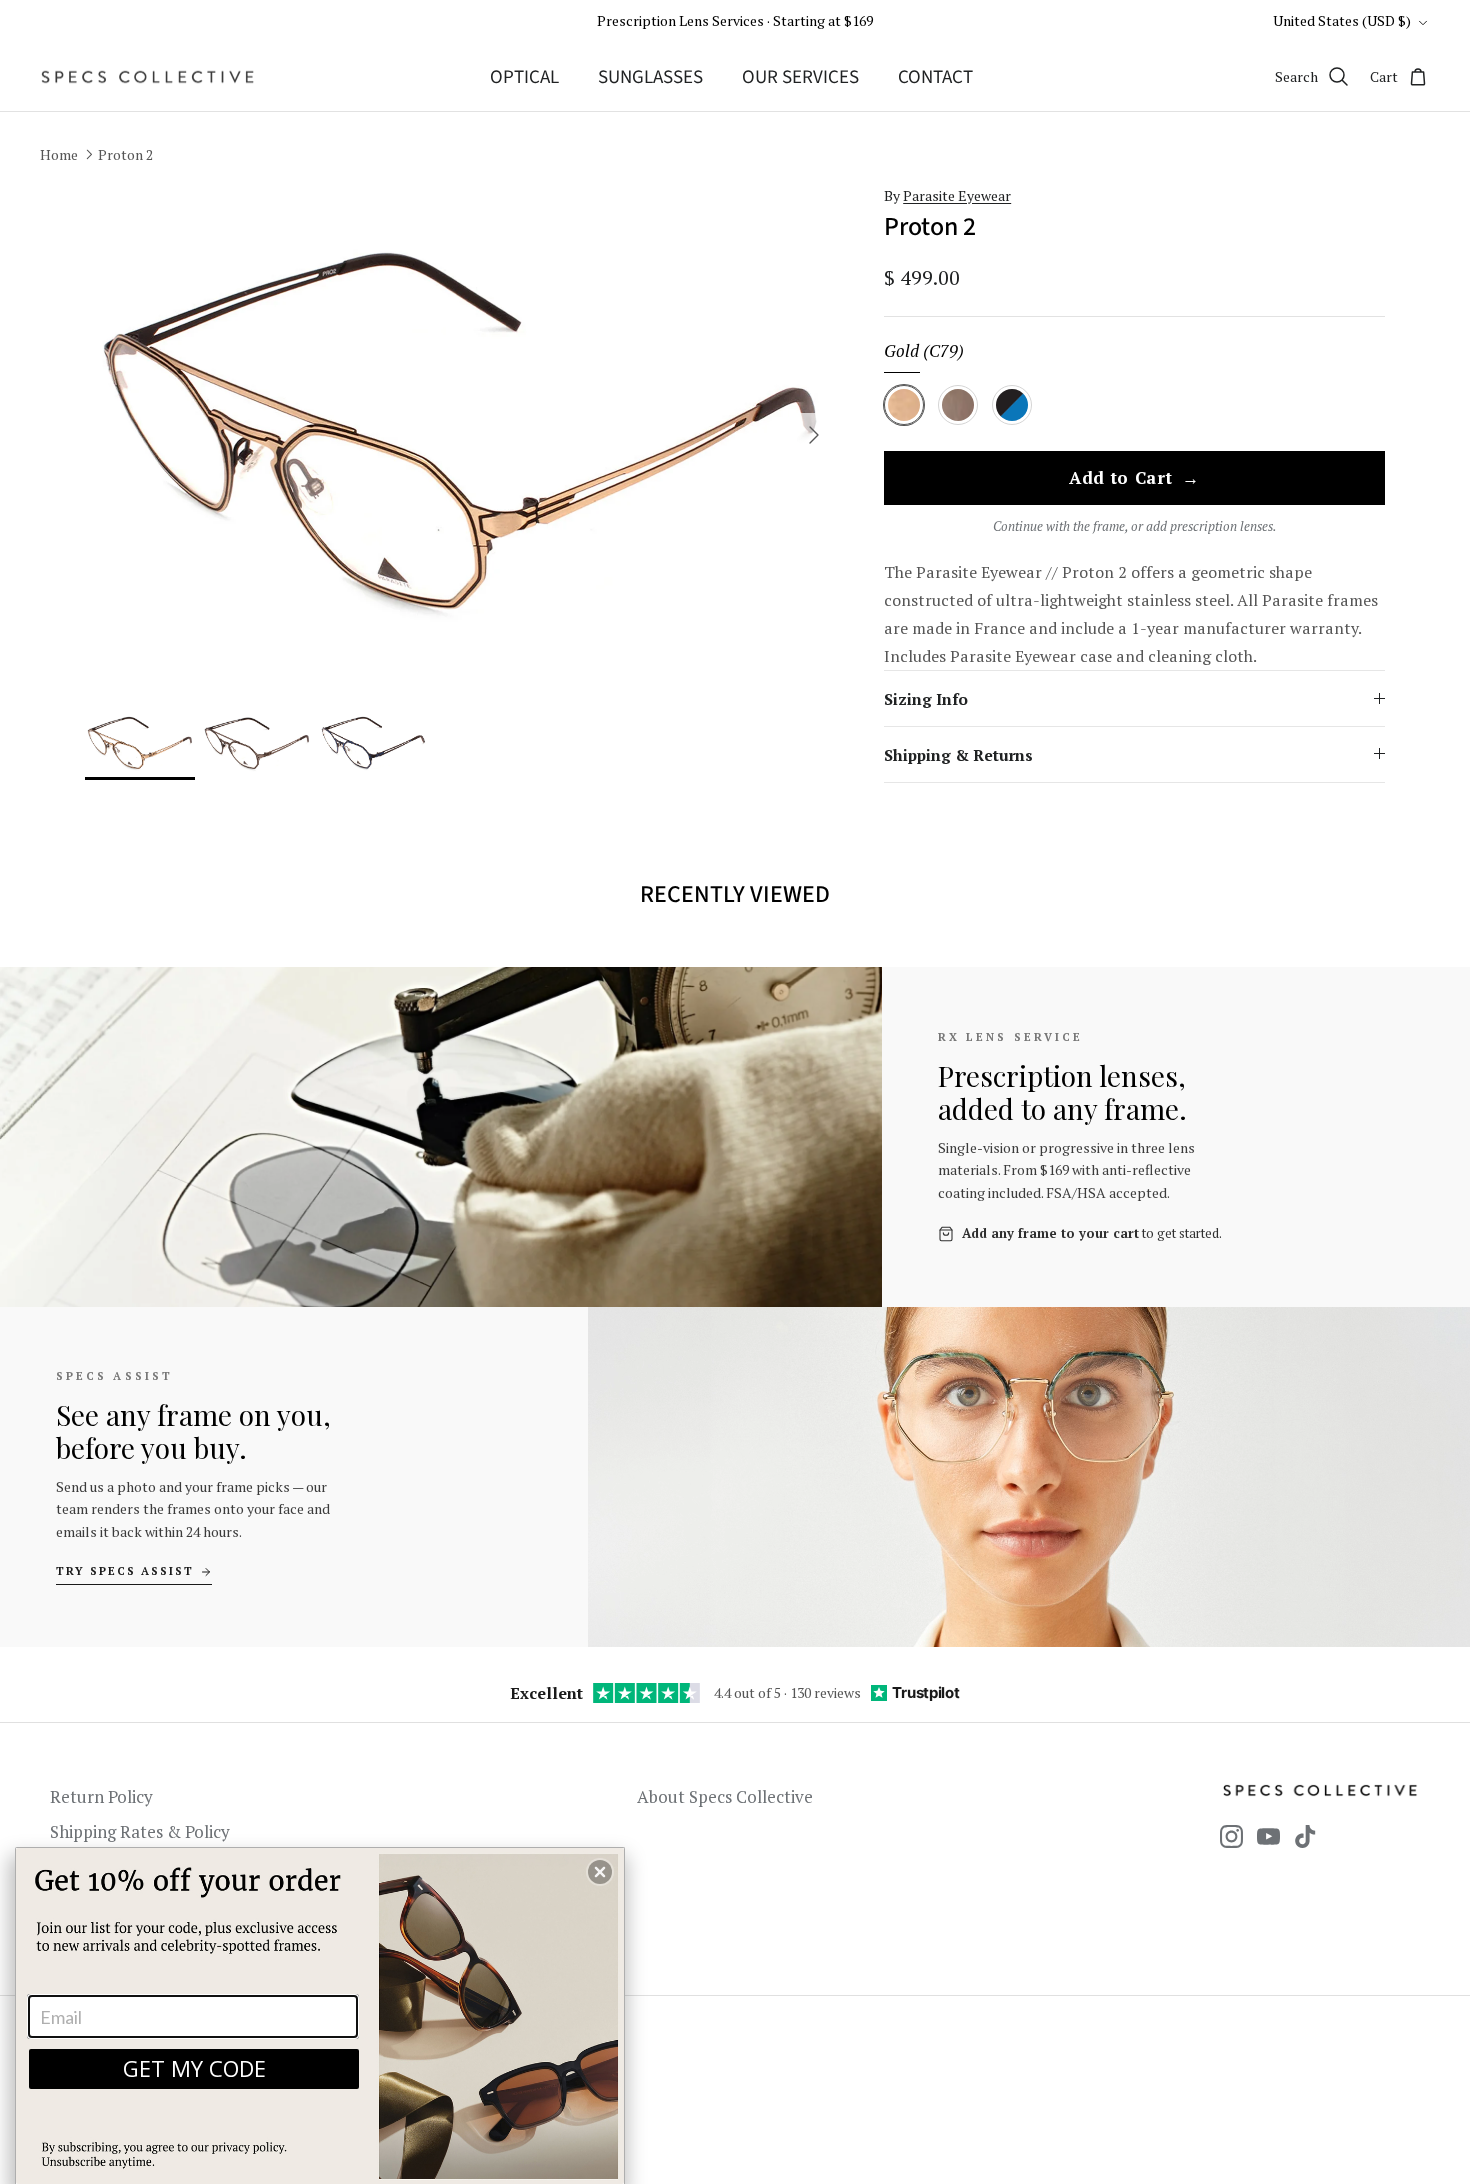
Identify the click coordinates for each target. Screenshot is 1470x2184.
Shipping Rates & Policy (140, 1831)
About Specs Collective (725, 1796)
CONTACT (935, 77)
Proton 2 (125, 154)
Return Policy (101, 1796)
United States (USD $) (1342, 20)
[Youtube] (1268, 1836)
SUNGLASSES (650, 77)
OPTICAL (524, 77)
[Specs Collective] (147, 77)
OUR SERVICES (800, 77)
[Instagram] (1231, 1836)
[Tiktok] (1305, 1836)
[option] (461, 435)
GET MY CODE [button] (194, 2068)
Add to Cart (1134, 479)
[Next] (814, 435)
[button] (600, 1872)
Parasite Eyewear (957, 195)
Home (59, 154)
